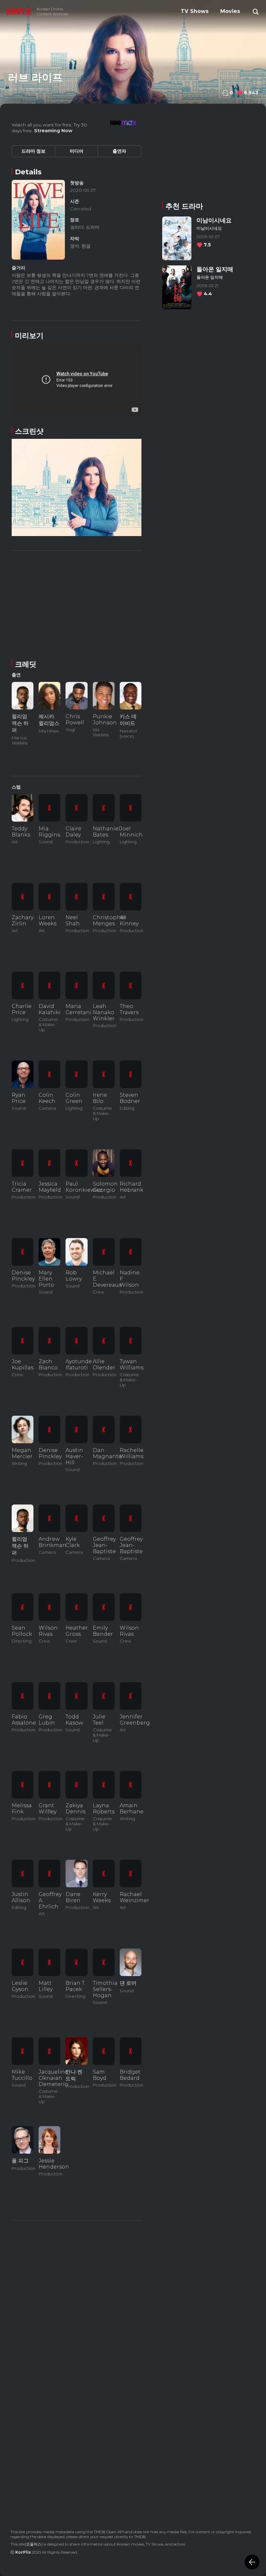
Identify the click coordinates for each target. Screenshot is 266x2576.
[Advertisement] (77, 604)
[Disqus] (77, 2413)
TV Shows (195, 11)
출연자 (119, 151)
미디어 (77, 151)
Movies (230, 11)
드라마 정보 (33, 151)
